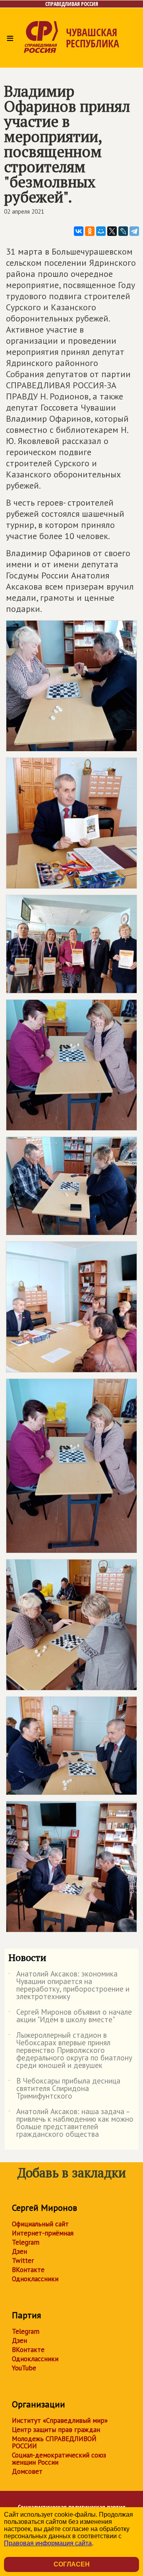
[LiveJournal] (123, 231)
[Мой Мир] (101, 231)
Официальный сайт (40, 2224)
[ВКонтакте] (79, 231)
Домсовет (27, 2471)
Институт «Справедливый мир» (60, 2420)
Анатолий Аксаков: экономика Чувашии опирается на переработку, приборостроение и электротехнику (69, 1986)
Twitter (23, 2261)
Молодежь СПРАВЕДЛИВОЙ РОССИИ (54, 2442)
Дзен (19, 2251)
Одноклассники (35, 2279)
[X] (112, 231)
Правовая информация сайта (48, 2543)
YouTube (24, 2368)
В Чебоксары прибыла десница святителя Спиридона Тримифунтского (64, 2089)
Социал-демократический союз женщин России (59, 2459)
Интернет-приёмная (43, 2233)
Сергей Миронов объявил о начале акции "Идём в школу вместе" (70, 2016)
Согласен (72, 2564)
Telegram (26, 2242)
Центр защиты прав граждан (56, 2430)
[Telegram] (134, 231)
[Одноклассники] (90, 231)
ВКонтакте (28, 2270)
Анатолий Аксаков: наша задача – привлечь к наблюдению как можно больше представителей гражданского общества (71, 2123)
